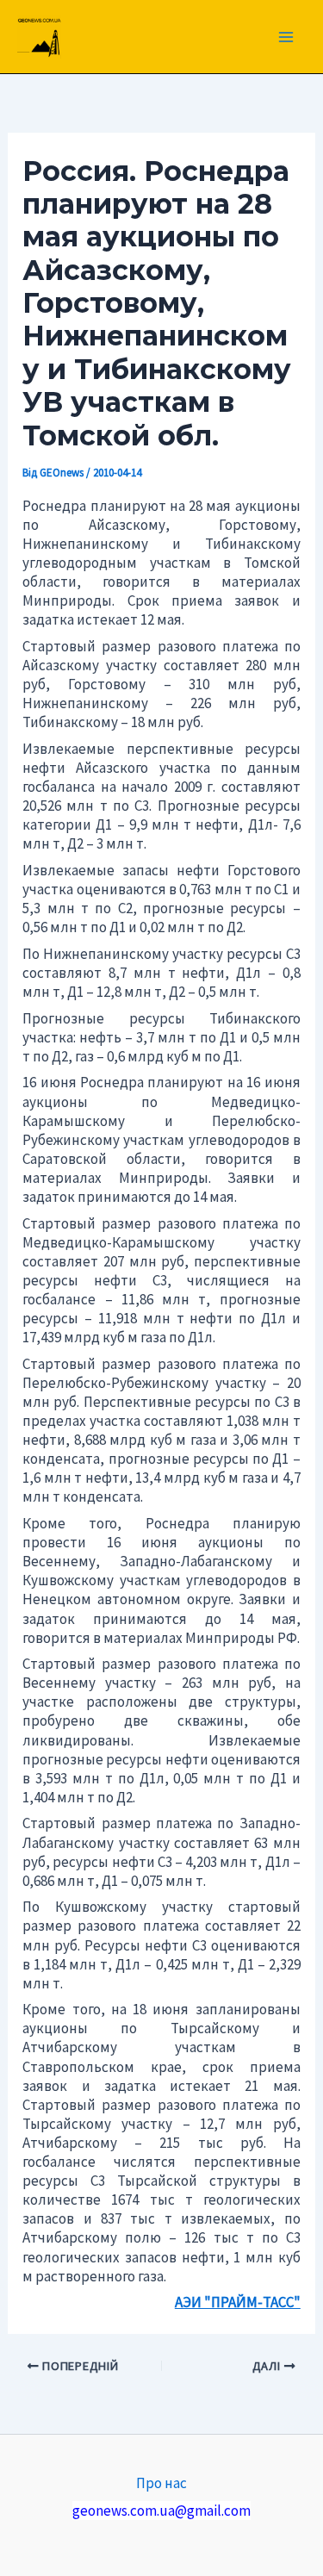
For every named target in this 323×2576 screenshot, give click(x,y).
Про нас (161, 2483)
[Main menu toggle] (287, 37)
